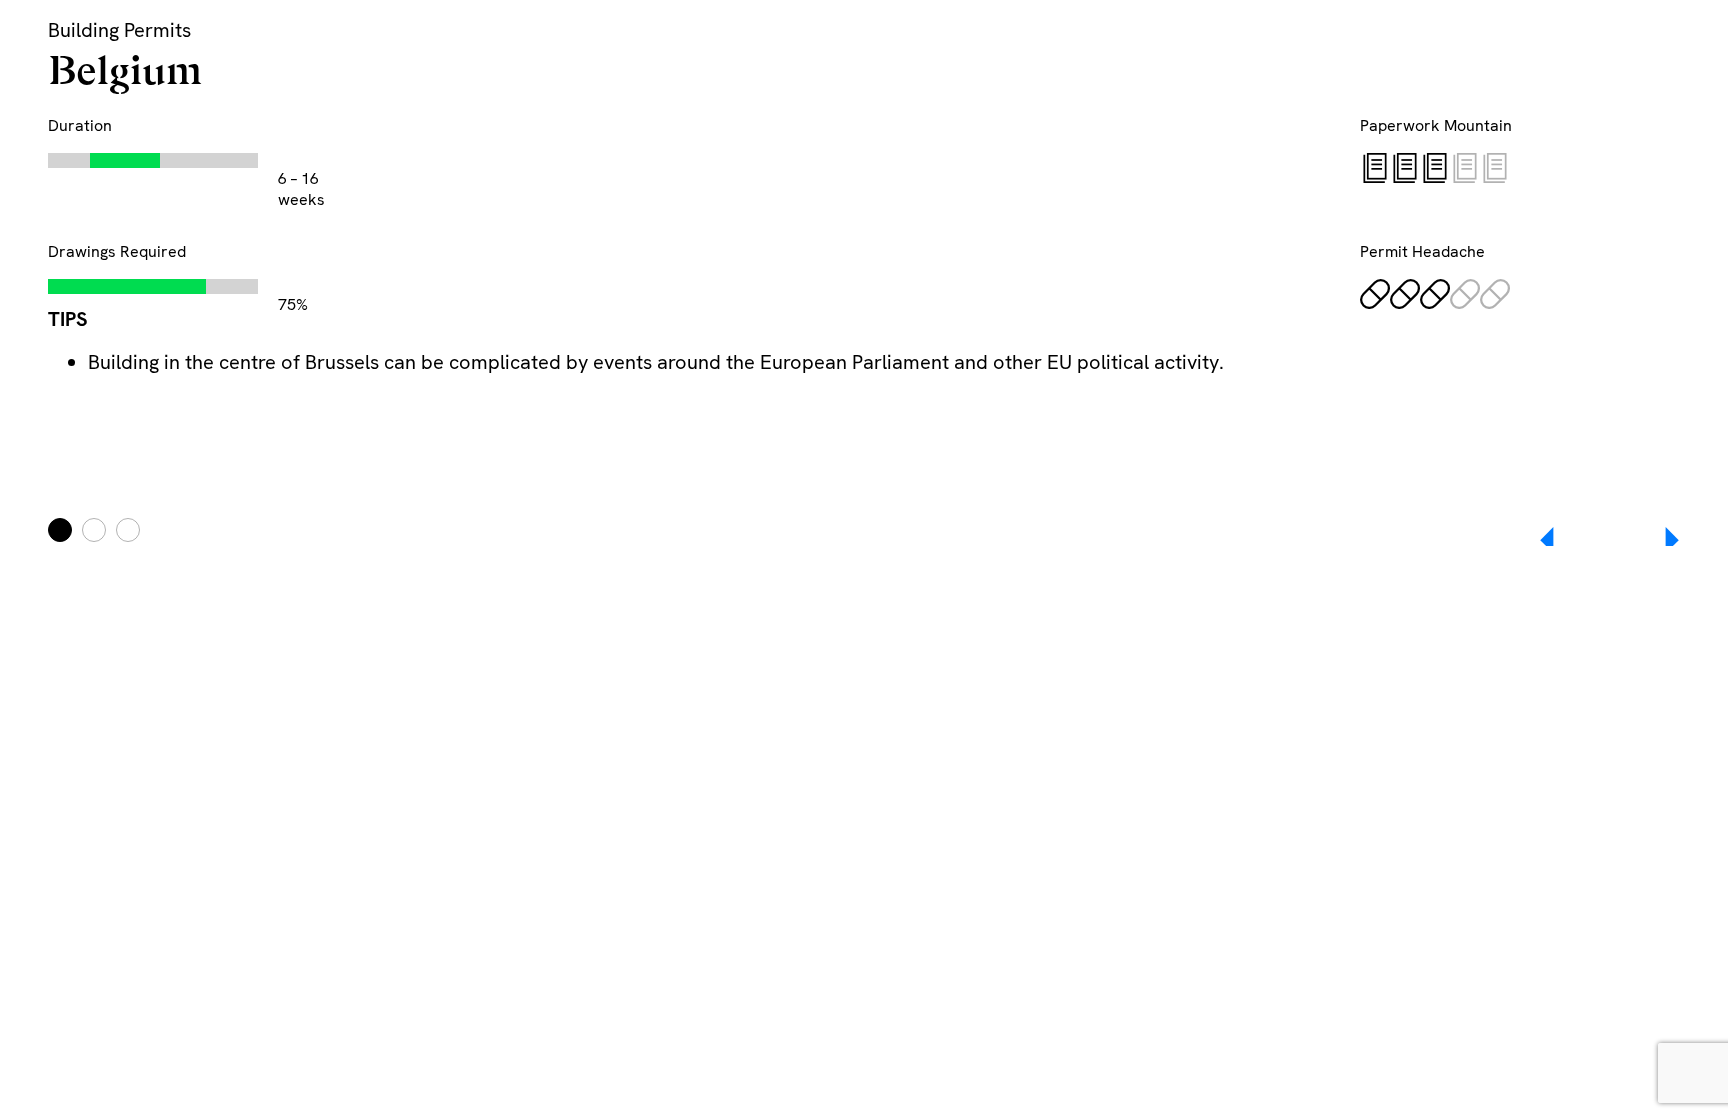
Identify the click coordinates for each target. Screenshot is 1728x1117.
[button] (1658, 540)
